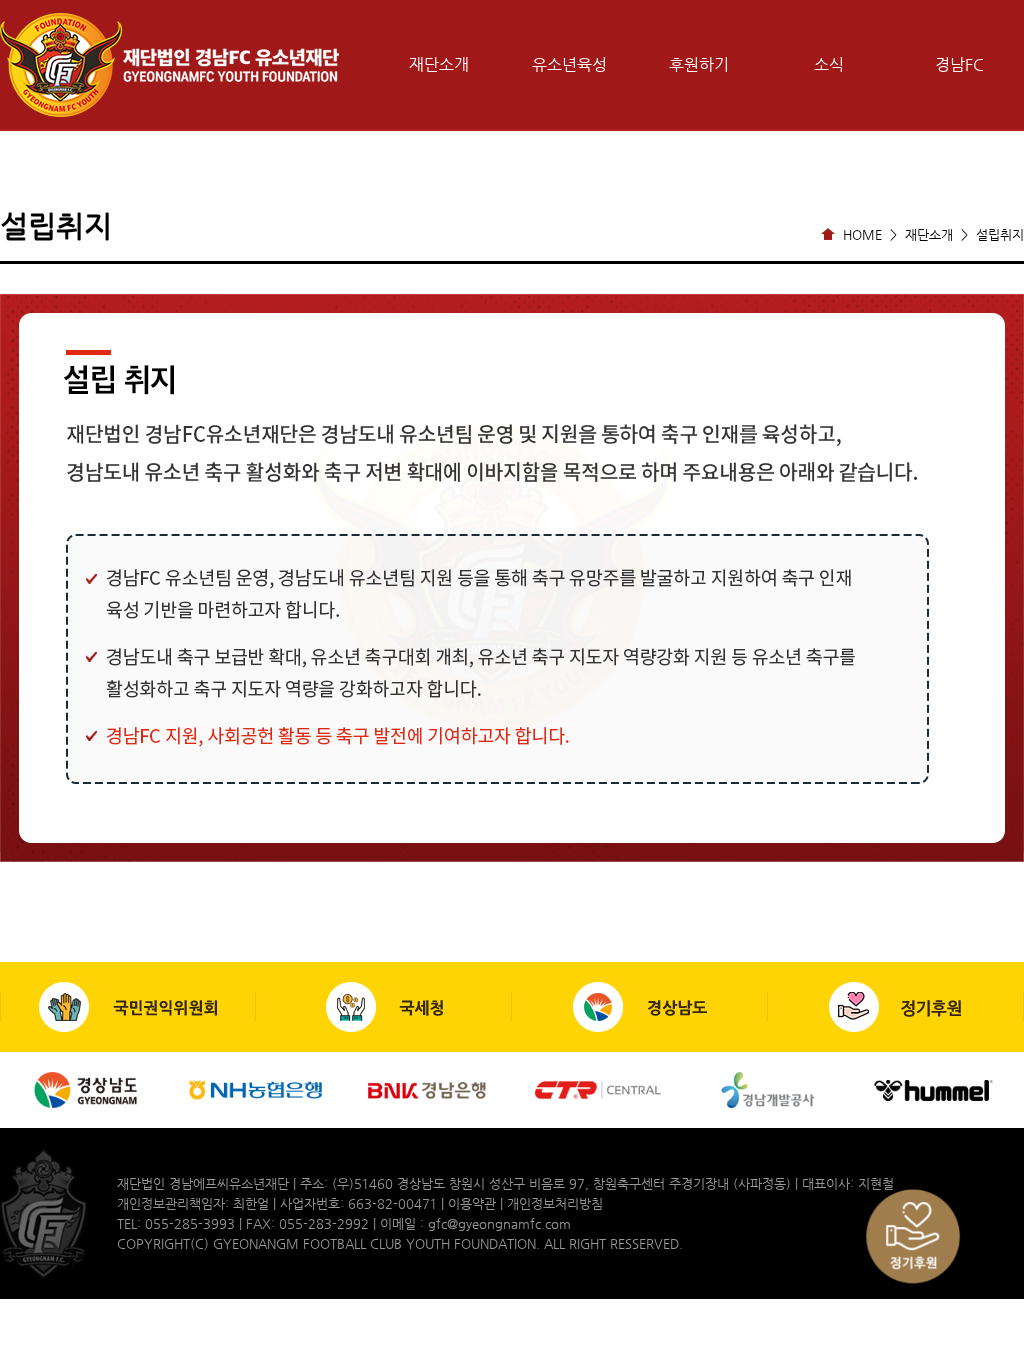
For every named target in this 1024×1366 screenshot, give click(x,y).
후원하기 (699, 64)
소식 (829, 64)
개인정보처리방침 (555, 1203)
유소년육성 (569, 64)
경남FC (959, 64)
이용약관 (472, 1203)
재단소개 (439, 64)
